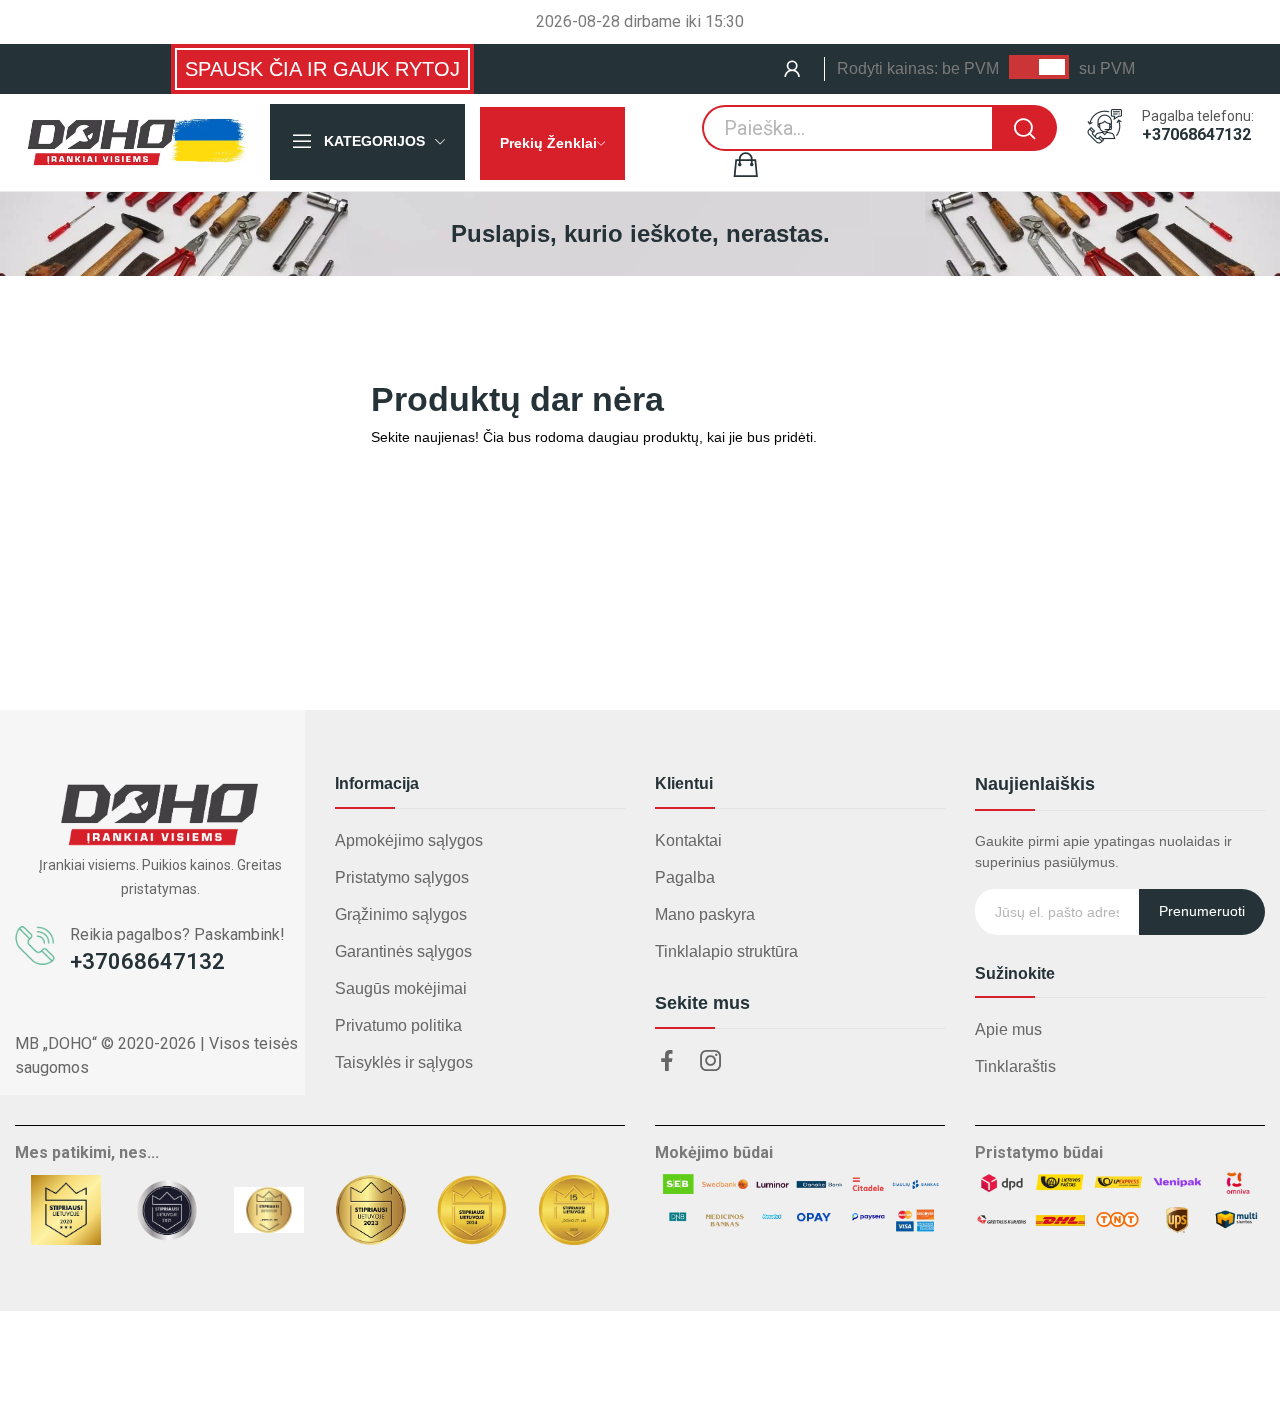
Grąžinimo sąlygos (401, 914)
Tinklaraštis (1015, 1066)
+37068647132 (1196, 135)
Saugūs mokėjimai (401, 988)
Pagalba (685, 877)
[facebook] (667, 1062)
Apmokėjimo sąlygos (409, 840)
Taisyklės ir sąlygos (404, 1062)
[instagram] (711, 1062)
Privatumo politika (398, 1025)
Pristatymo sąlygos (402, 877)
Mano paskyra (705, 914)
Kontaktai (688, 840)
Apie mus (1008, 1029)
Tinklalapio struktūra (726, 951)
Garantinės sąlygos (403, 951)
